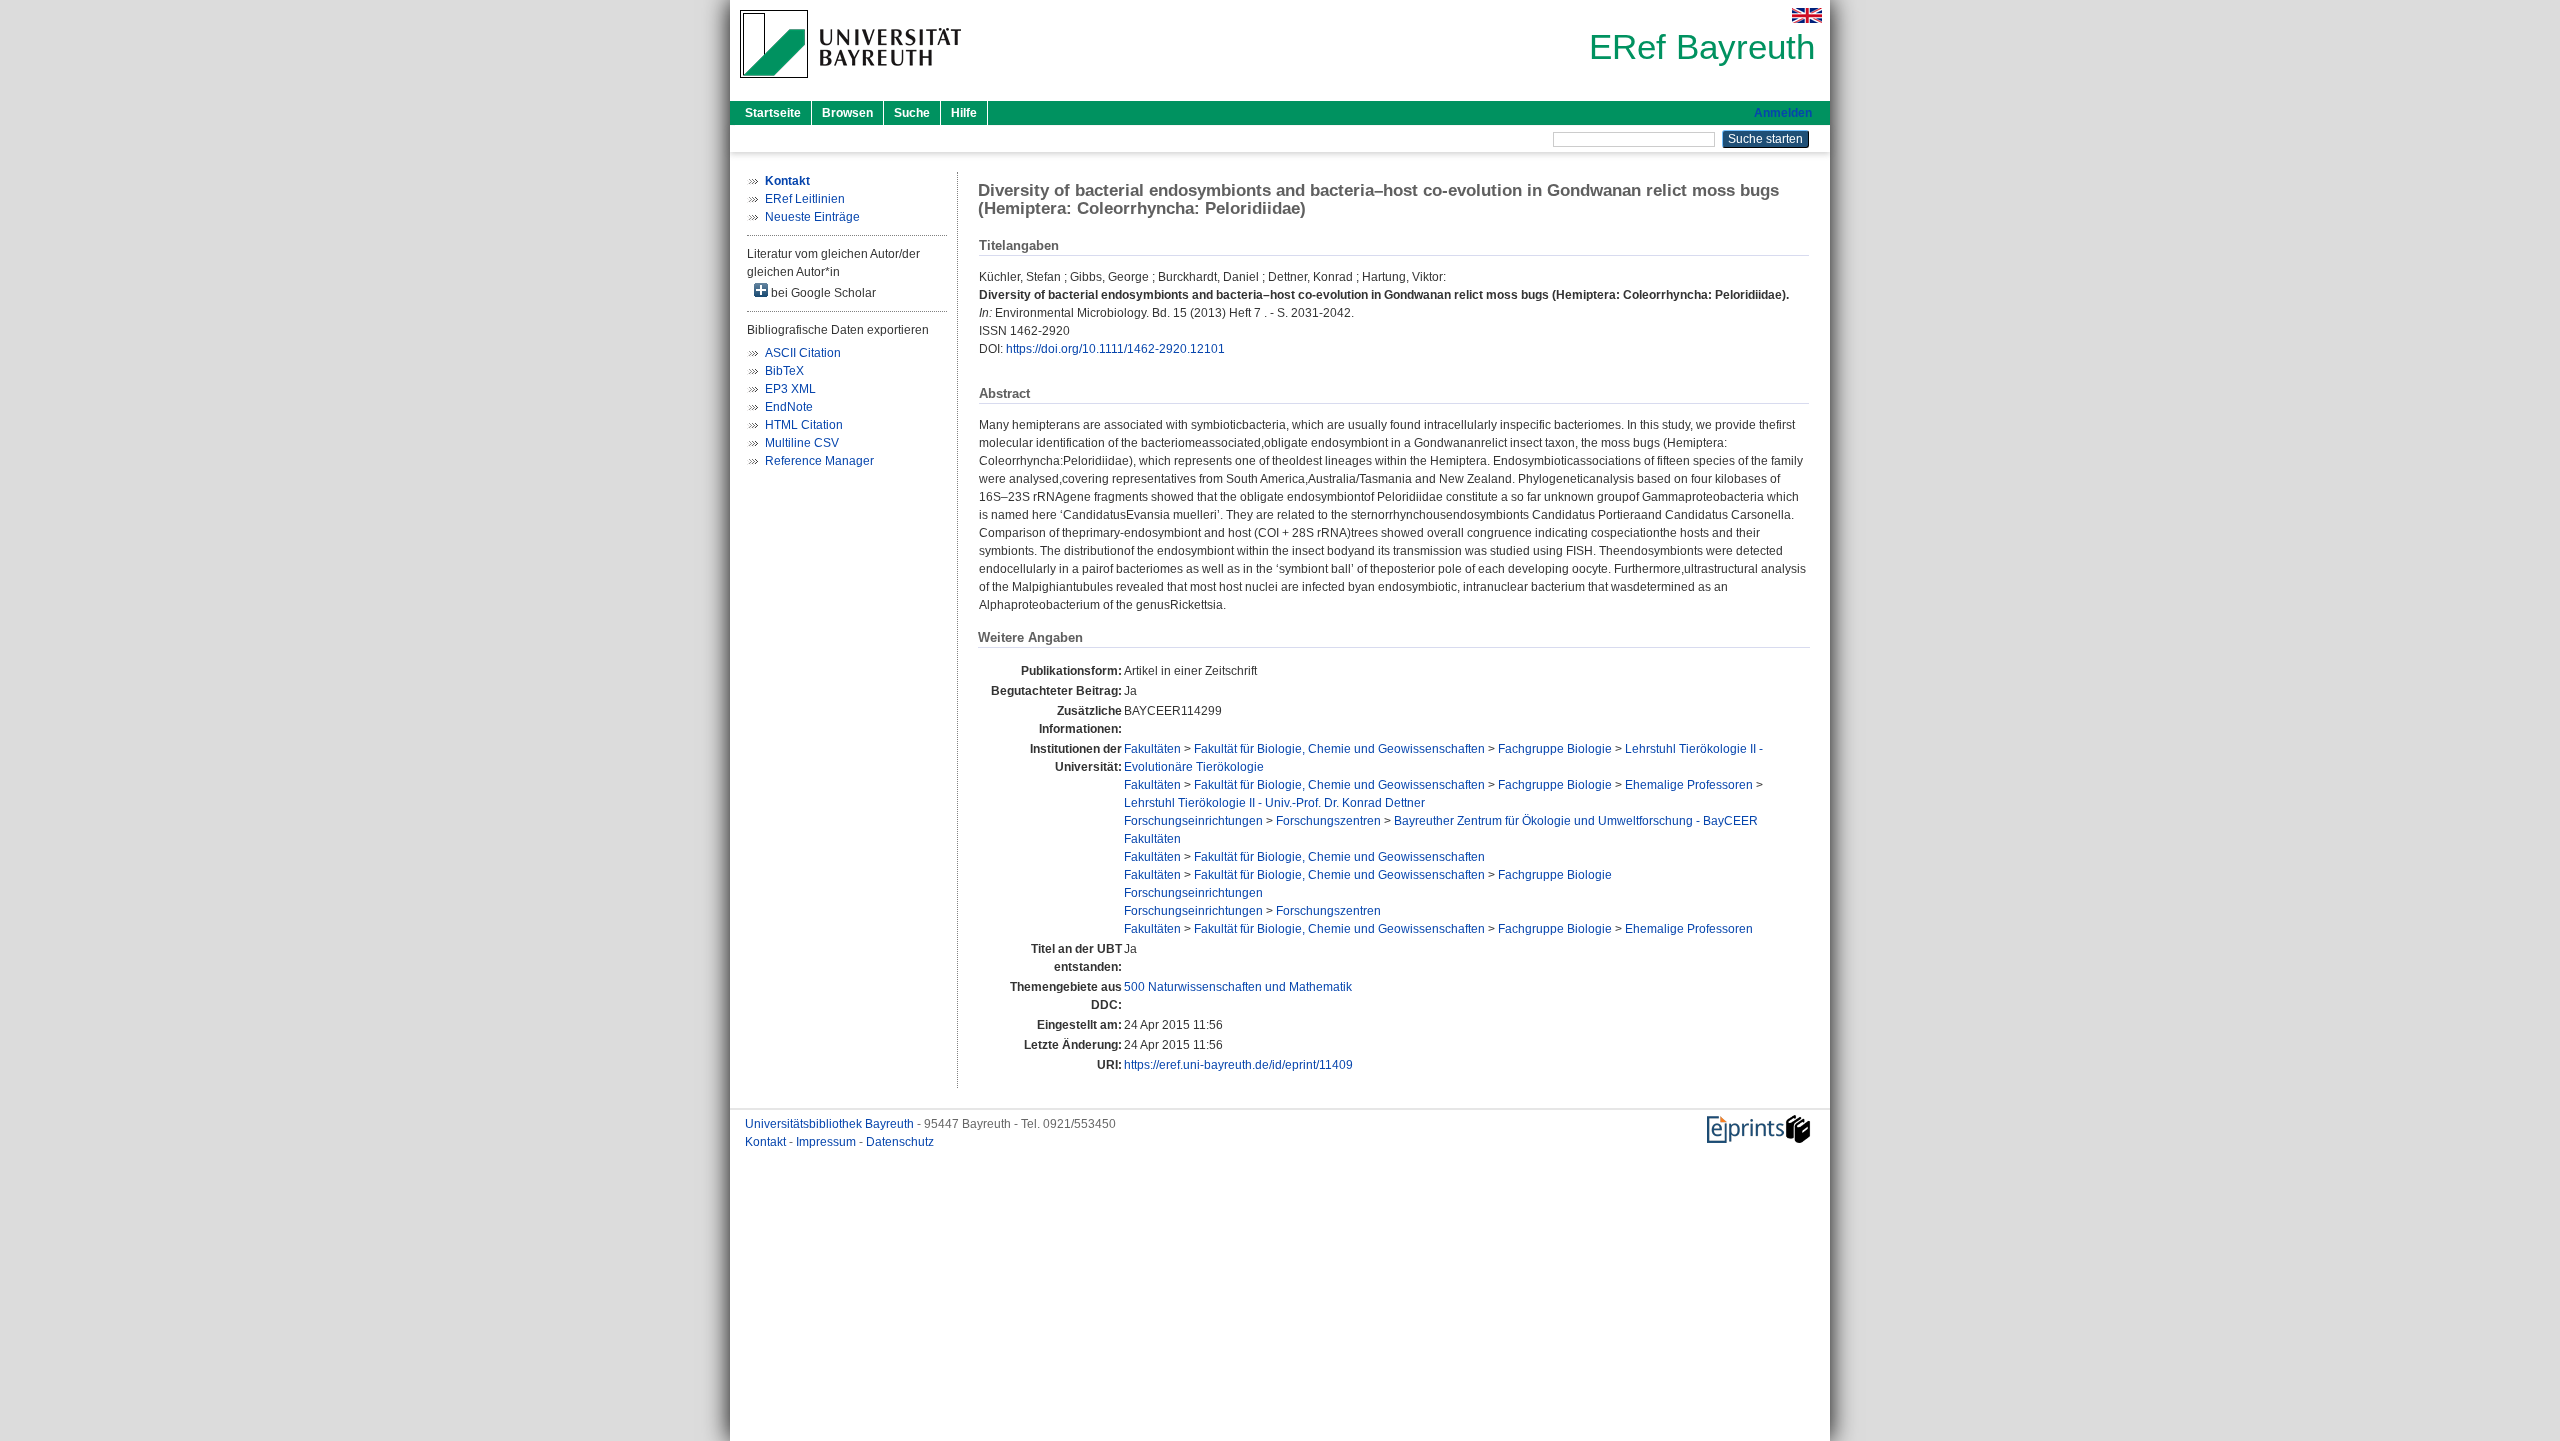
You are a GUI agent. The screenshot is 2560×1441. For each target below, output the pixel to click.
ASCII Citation (803, 353)
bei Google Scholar (822, 293)
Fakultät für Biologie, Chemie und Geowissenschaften (1339, 749)
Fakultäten (1152, 749)
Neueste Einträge (812, 217)
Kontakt (767, 1142)
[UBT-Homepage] (850, 84)
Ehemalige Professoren (1689, 785)
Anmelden (1783, 113)
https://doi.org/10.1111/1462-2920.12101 (1115, 349)
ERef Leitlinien (805, 199)
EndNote (789, 407)
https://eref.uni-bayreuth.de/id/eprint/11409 (1238, 1065)
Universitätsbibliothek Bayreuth (831, 1124)
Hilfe (964, 113)
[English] (1807, 15)
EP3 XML (790, 389)
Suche (912, 113)
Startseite (773, 113)
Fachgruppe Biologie (1555, 749)
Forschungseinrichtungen (1193, 821)
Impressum (827, 1142)
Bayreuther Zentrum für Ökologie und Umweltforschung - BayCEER (1576, 821)
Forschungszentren (1328, 821)
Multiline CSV (802, 443)
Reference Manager (819, 461)
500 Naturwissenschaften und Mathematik (1238, 987)
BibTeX (784, 371)
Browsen (847, 113)
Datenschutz (900, 1142)
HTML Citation (804, 425)
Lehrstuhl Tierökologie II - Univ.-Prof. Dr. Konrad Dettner (1274, 803)
